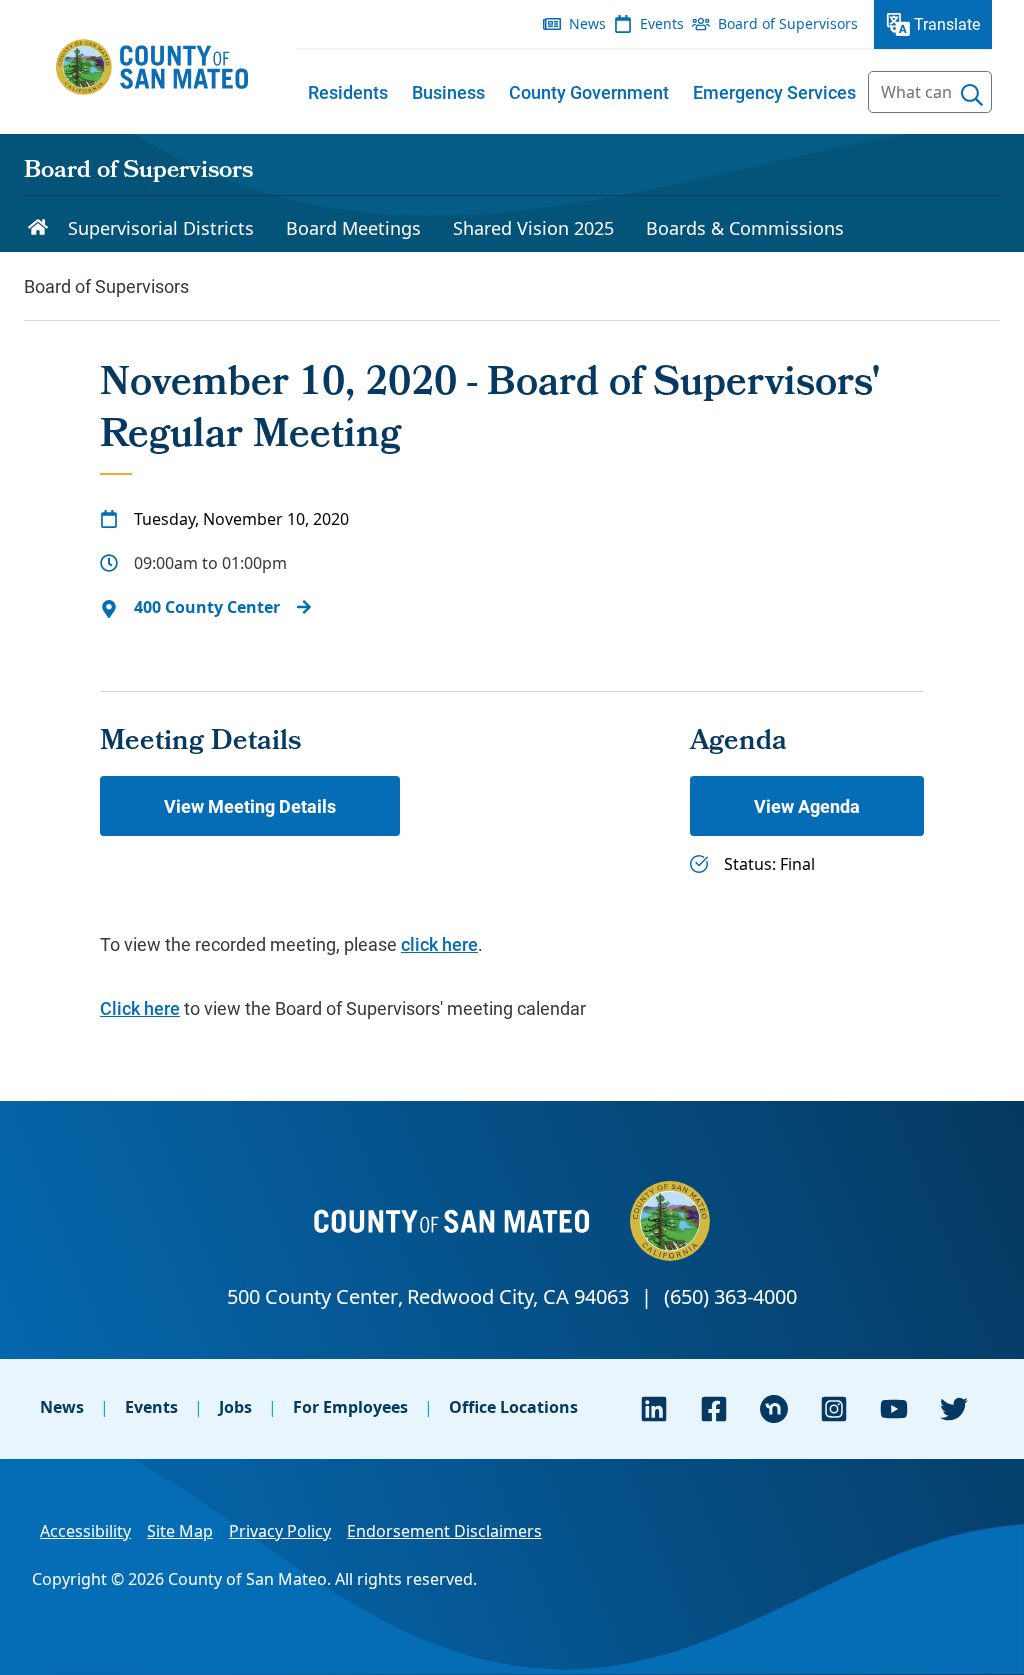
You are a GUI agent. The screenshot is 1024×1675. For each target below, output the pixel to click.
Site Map (180, 1531)
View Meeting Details (250, 806)
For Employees (350, 1407)
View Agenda (807, 806)
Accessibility (85, 1531)
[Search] (972, 95)
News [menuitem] (587, 23)
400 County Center (207, 607)
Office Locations (513, 1407)
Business (448, 92)
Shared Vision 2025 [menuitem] (533, 228)
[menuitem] (348, 92)
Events (151, 1407)
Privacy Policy (280, 1531)
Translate (947, 23)
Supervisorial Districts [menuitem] (161, 228)
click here (439, 944)
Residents (348, 92)
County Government (589, 92)
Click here (140, 1008)
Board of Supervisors (138, 172)
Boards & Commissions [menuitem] (745, 228)
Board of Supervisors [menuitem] (788, 23)
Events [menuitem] (662, 23)
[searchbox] (930, 92)
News (62, 1407)
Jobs (235, 1407)
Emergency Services (774, 92)
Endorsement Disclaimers (444, 1531)
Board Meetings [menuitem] (353, 228)
